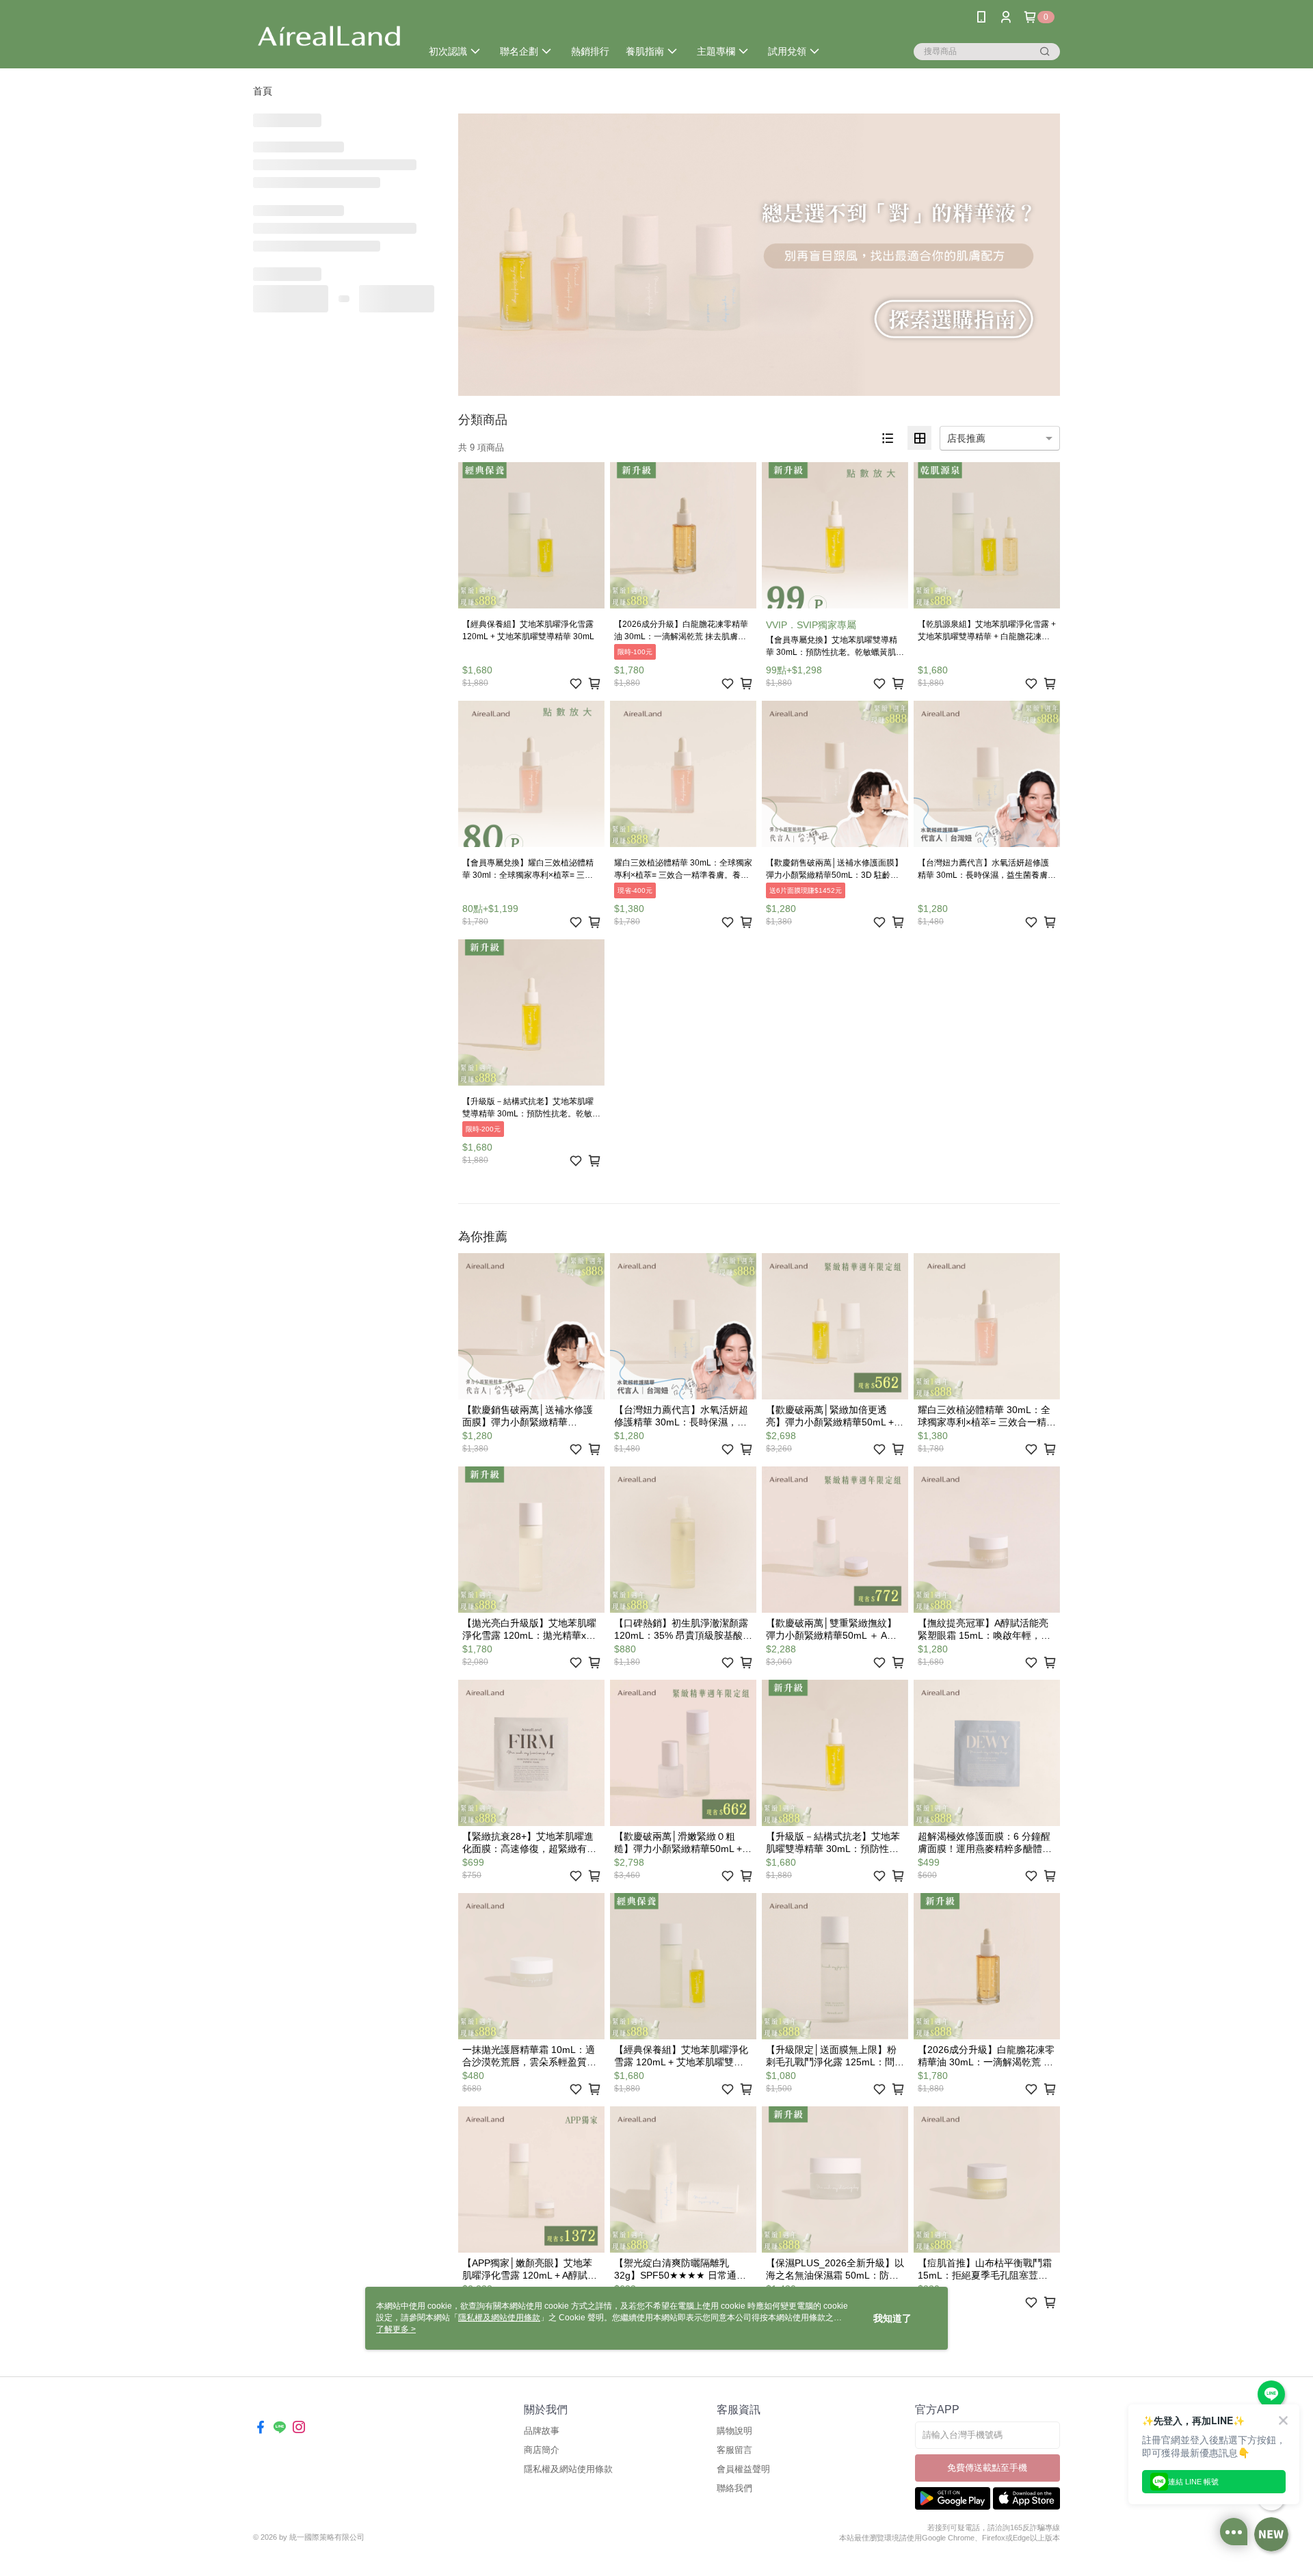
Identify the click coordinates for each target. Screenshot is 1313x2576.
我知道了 (892, 2318)
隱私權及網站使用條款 (568, 2469)
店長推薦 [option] (966, 438)
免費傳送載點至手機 (987, 2468)
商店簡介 (542, 2450)
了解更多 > (396, 2329)
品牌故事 (542, 2431)
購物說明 (734, 2431)
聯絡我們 (734, 2488)
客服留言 (734, 2450)
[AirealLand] (329, 36)
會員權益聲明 (743, 2469)
